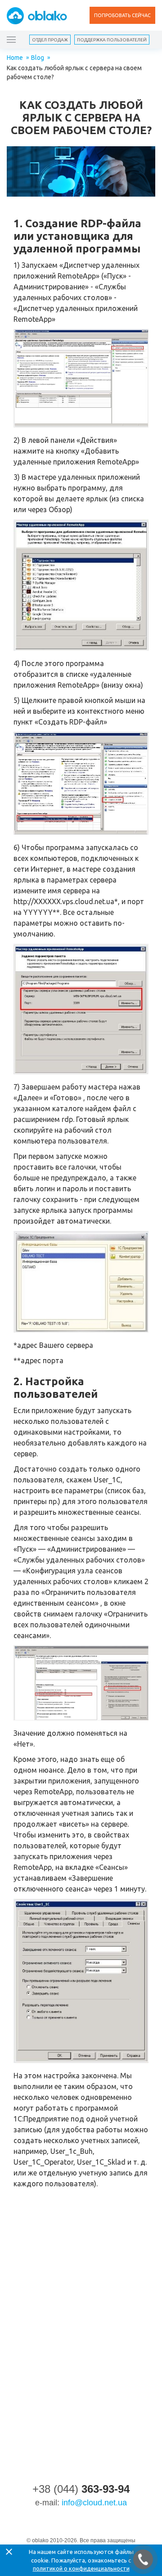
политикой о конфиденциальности (81, 2568)
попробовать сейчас (122, 15)
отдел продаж (50, 40)
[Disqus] (81, 2319)
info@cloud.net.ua (94, 2503)
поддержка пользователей (112, 40)
